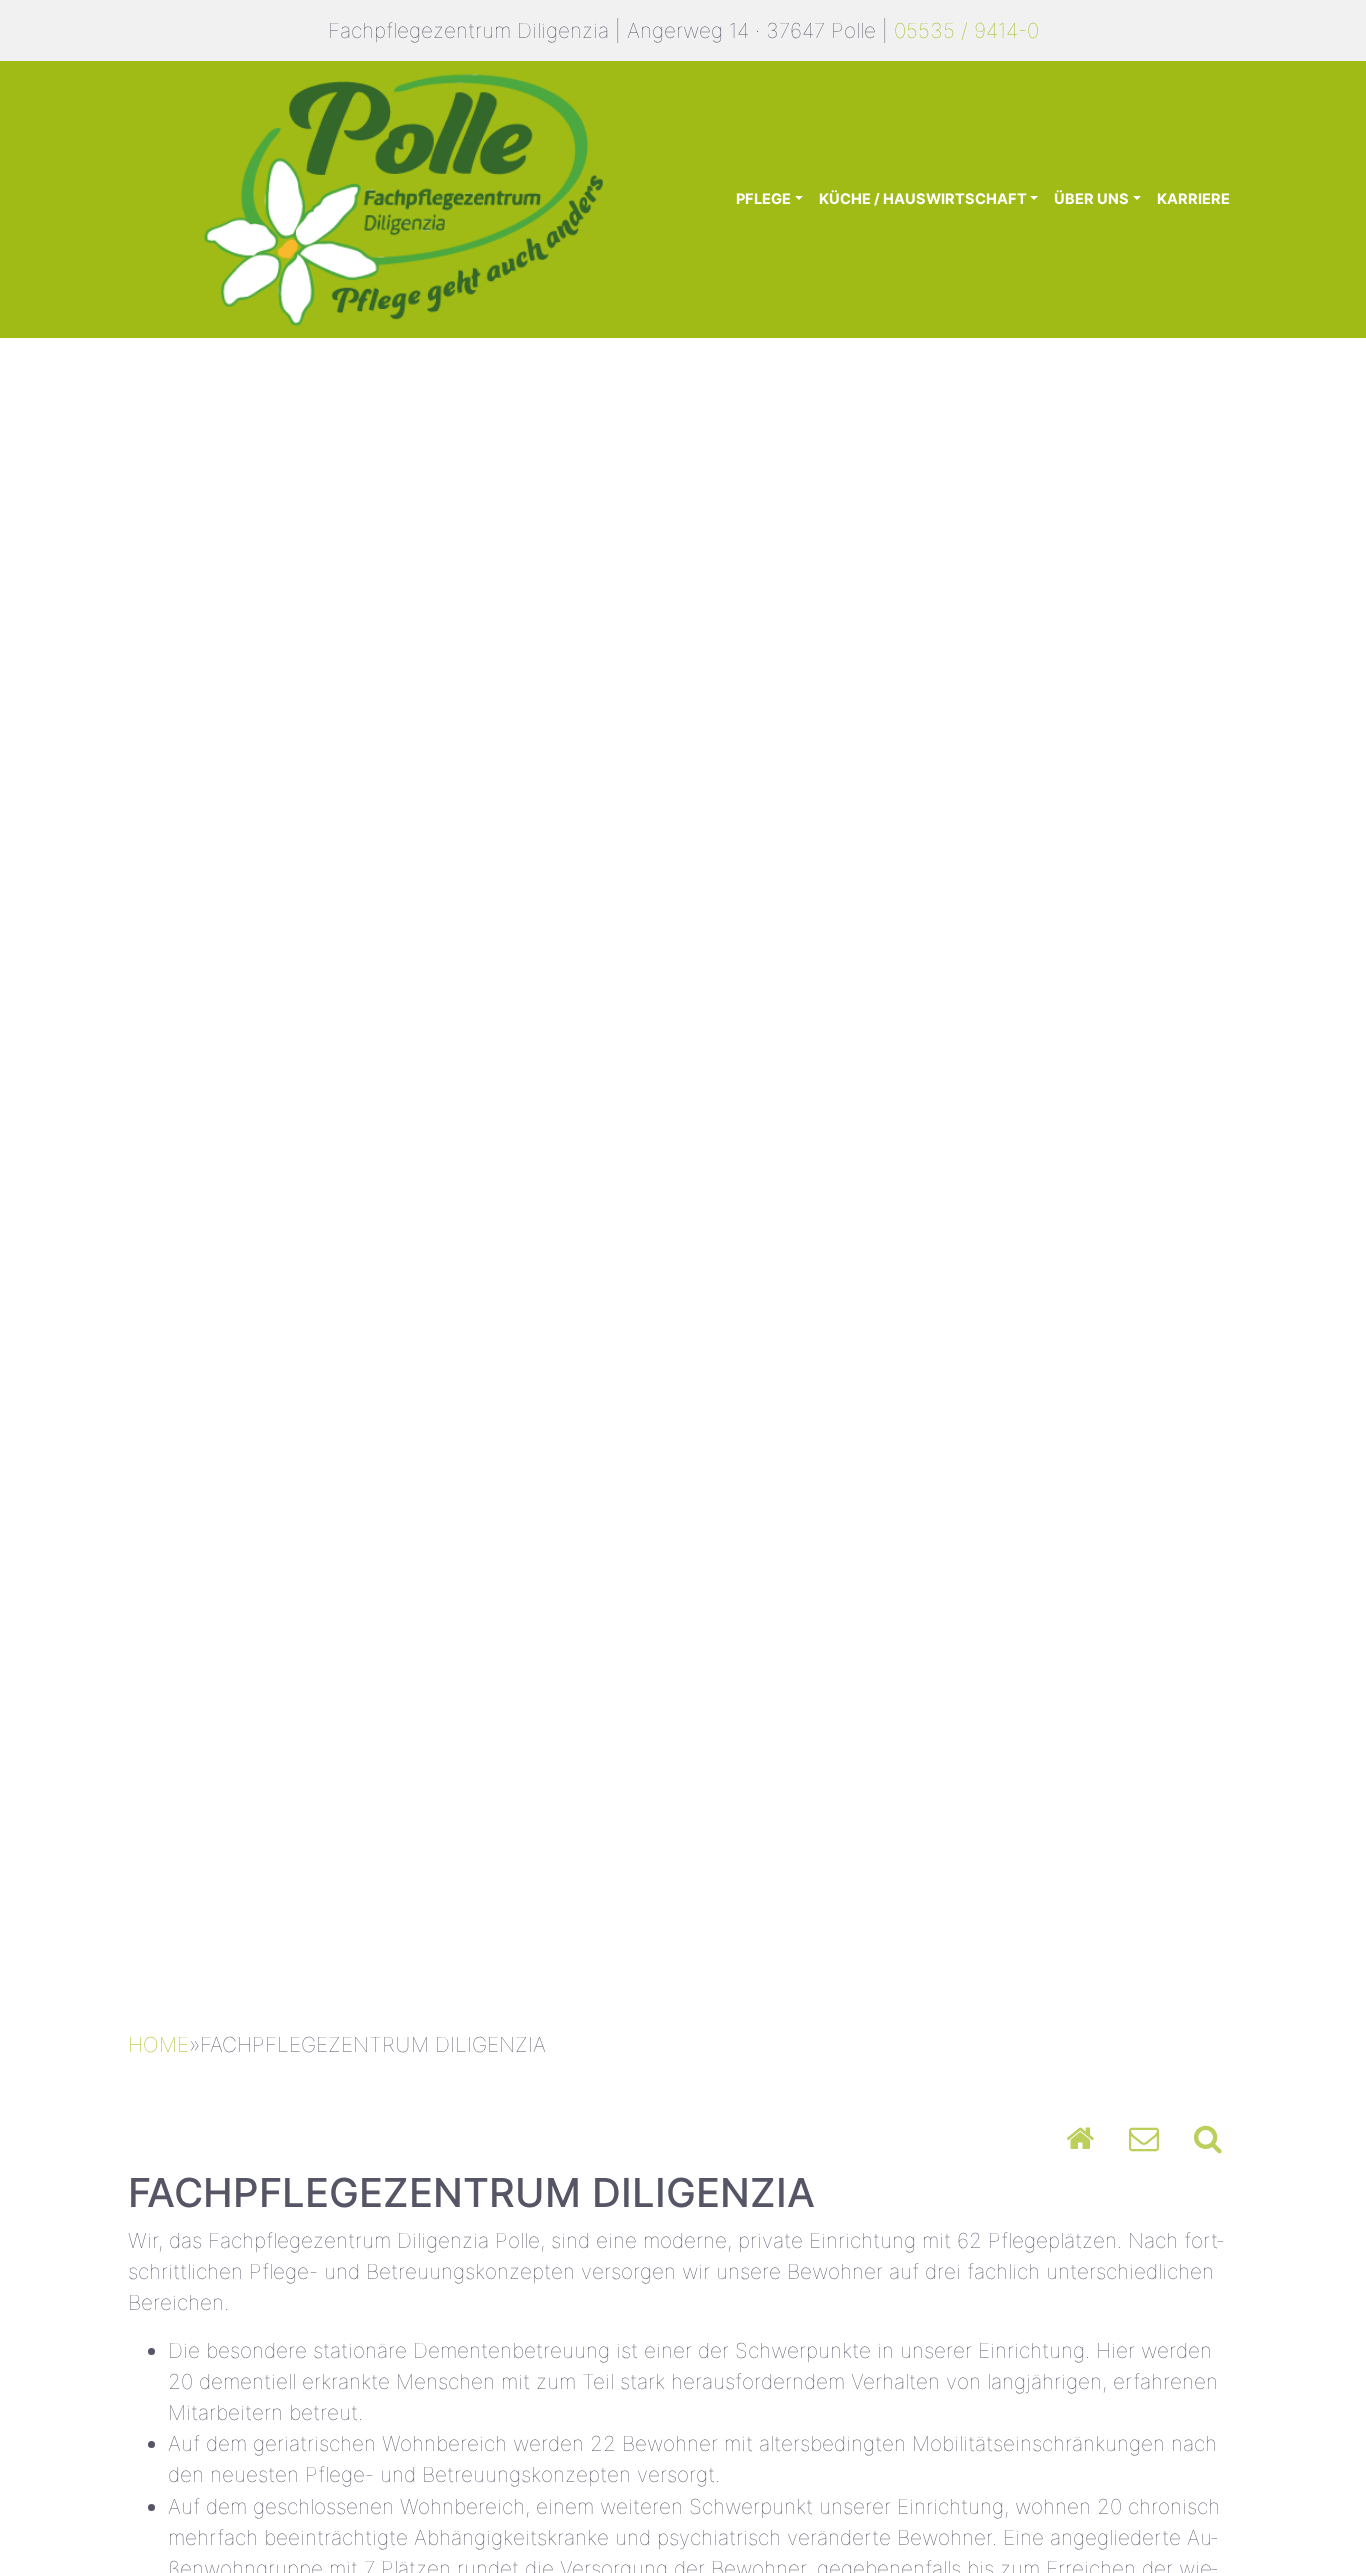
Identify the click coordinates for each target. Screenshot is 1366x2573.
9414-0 (1003, 30)
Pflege (763, 199)
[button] (102, 1174)
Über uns (1091, 199)
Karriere (1193, 199)
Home (1080, 2138)
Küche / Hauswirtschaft (923, 199)
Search (1208, 2138)
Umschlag (1144, 2138)
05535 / (931, 30)
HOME (158, 2044)
